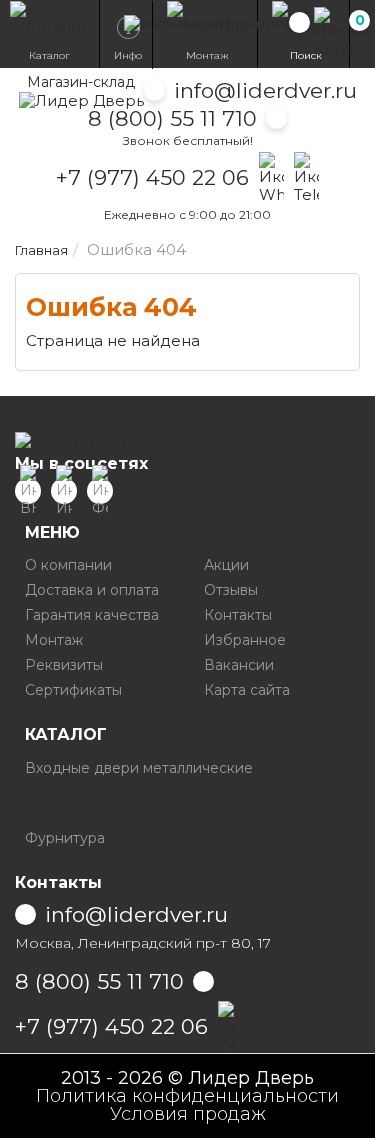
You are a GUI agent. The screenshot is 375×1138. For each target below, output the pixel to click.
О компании (68, 565)
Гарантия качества (92, 615)
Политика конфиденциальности (187, 1096)
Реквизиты (64, 665)
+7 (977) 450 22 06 (152, 178)
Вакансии (239, 665)
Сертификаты (73, 690)
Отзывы (231, 590)
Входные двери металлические (139, 768)
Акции (226, 565)
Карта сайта (247, 690)
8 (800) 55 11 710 (172, 118)
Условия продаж (188, 1114)
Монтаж (54, 640)
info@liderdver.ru (265, 90)
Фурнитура (65, 838)
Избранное (245, 640)
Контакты (238, 615)
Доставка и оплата (92, 590)
